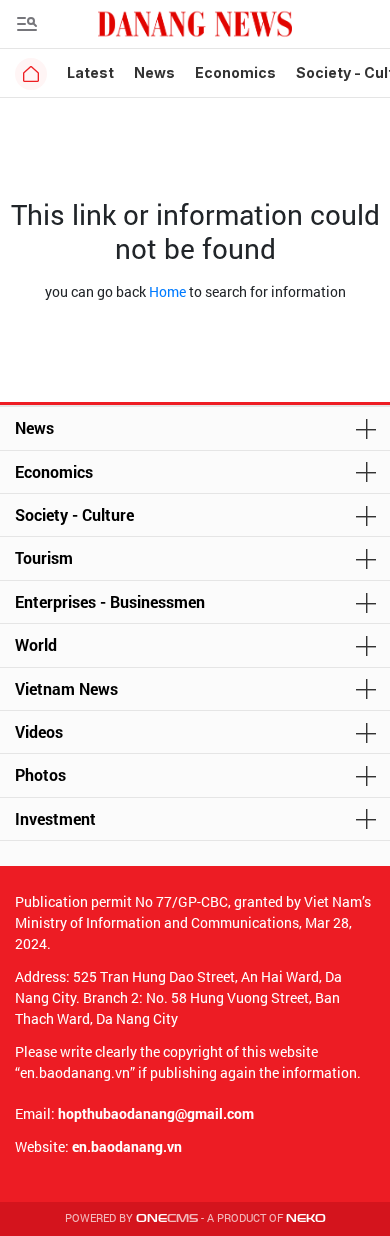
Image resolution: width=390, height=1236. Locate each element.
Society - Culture (74, 514)
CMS (167, 1218)
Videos (39, 731)
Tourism (44, 557)
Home (167, 291)
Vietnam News (66, 688)
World (36, 644)
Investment (55, 818)
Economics (235, 72)
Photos (40, 774)
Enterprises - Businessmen (110, 601)
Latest (90, 72)
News (154, 72)
